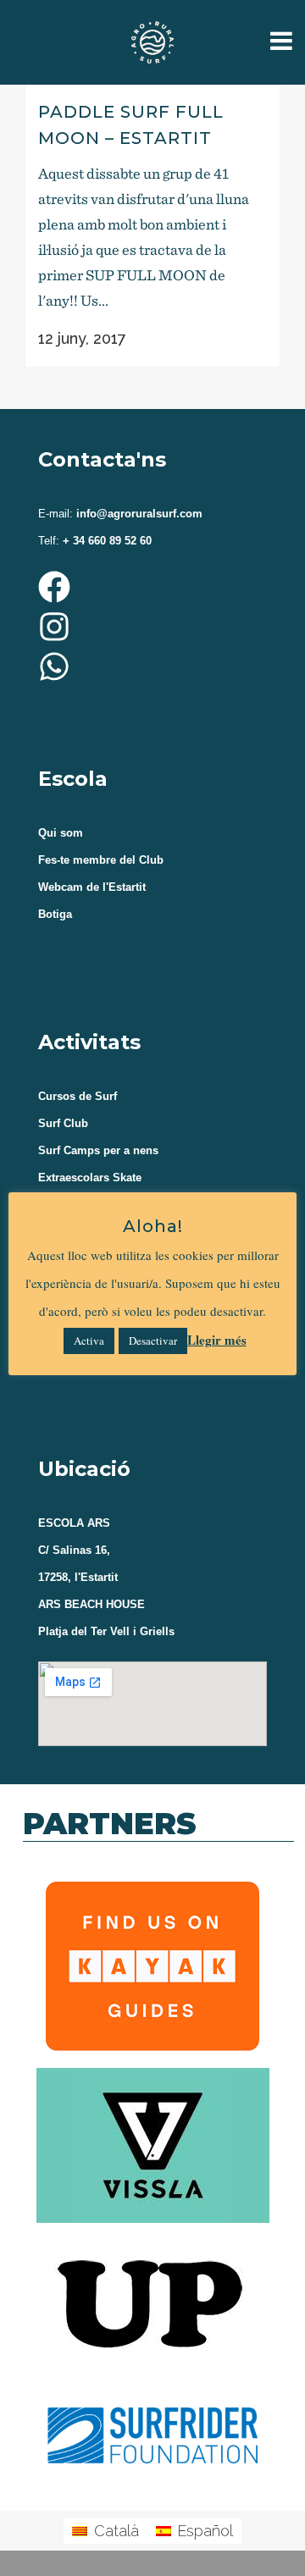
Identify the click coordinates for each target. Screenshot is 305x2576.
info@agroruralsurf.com (138, 514)
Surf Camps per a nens (98, 1150)
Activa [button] (89, 1341)
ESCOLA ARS (74, 1523)
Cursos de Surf (78, 1096)
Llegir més (217, 1340)
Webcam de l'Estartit (92, 887)
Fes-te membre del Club (101, 860)
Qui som (61, 833)
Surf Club (63, 1123)
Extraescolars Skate (90, 1177)
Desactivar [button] (153, 1341)
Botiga (55, 914)
